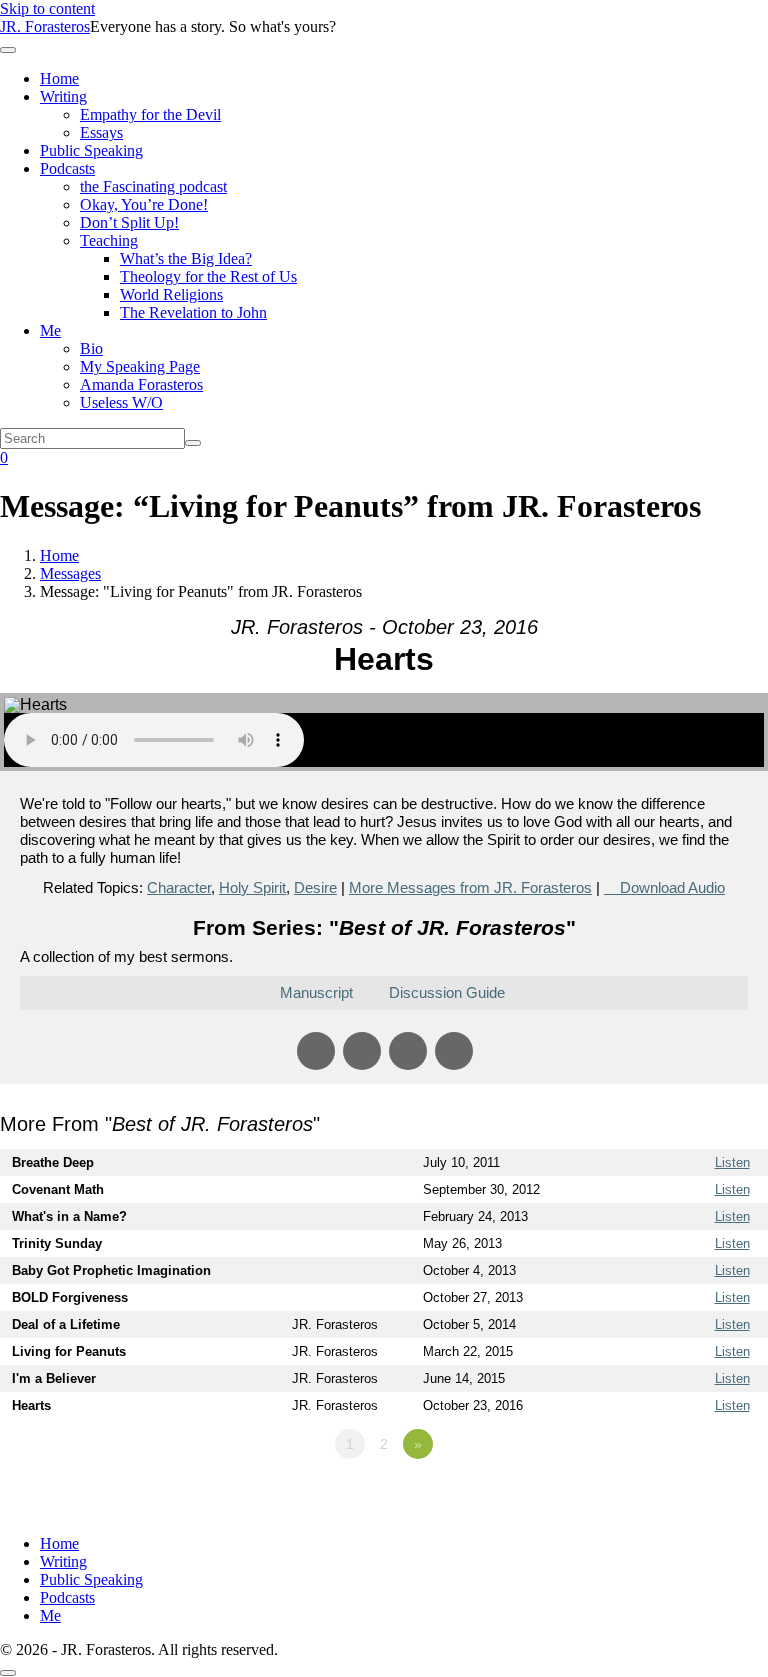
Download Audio (672, 887)
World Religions (171, 294)
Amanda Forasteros (141, 384)
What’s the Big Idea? (186, 258)
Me (50, 330)
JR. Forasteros (45, 26)
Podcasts (67, 168)
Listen (732, 1162)
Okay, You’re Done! (144, 204)
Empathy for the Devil (150, 114)
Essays (101, 132)
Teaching (109, 240)
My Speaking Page (140, 366)
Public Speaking (91, 150)
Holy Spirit (252, 887)
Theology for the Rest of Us (208, 276)
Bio (91, 348)
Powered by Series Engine (694, 1499)
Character (179, 887)
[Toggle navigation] (8, 50)
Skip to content (47, 8)
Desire (315, 887)
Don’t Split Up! (129, 222)
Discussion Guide (447, 992)
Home (59, 78)
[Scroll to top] (8, 1673)
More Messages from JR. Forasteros (470, 887)
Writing (63, 96)
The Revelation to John (193, 312)
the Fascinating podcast (153, 186)
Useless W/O (121, 402)
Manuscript (316, 992)
